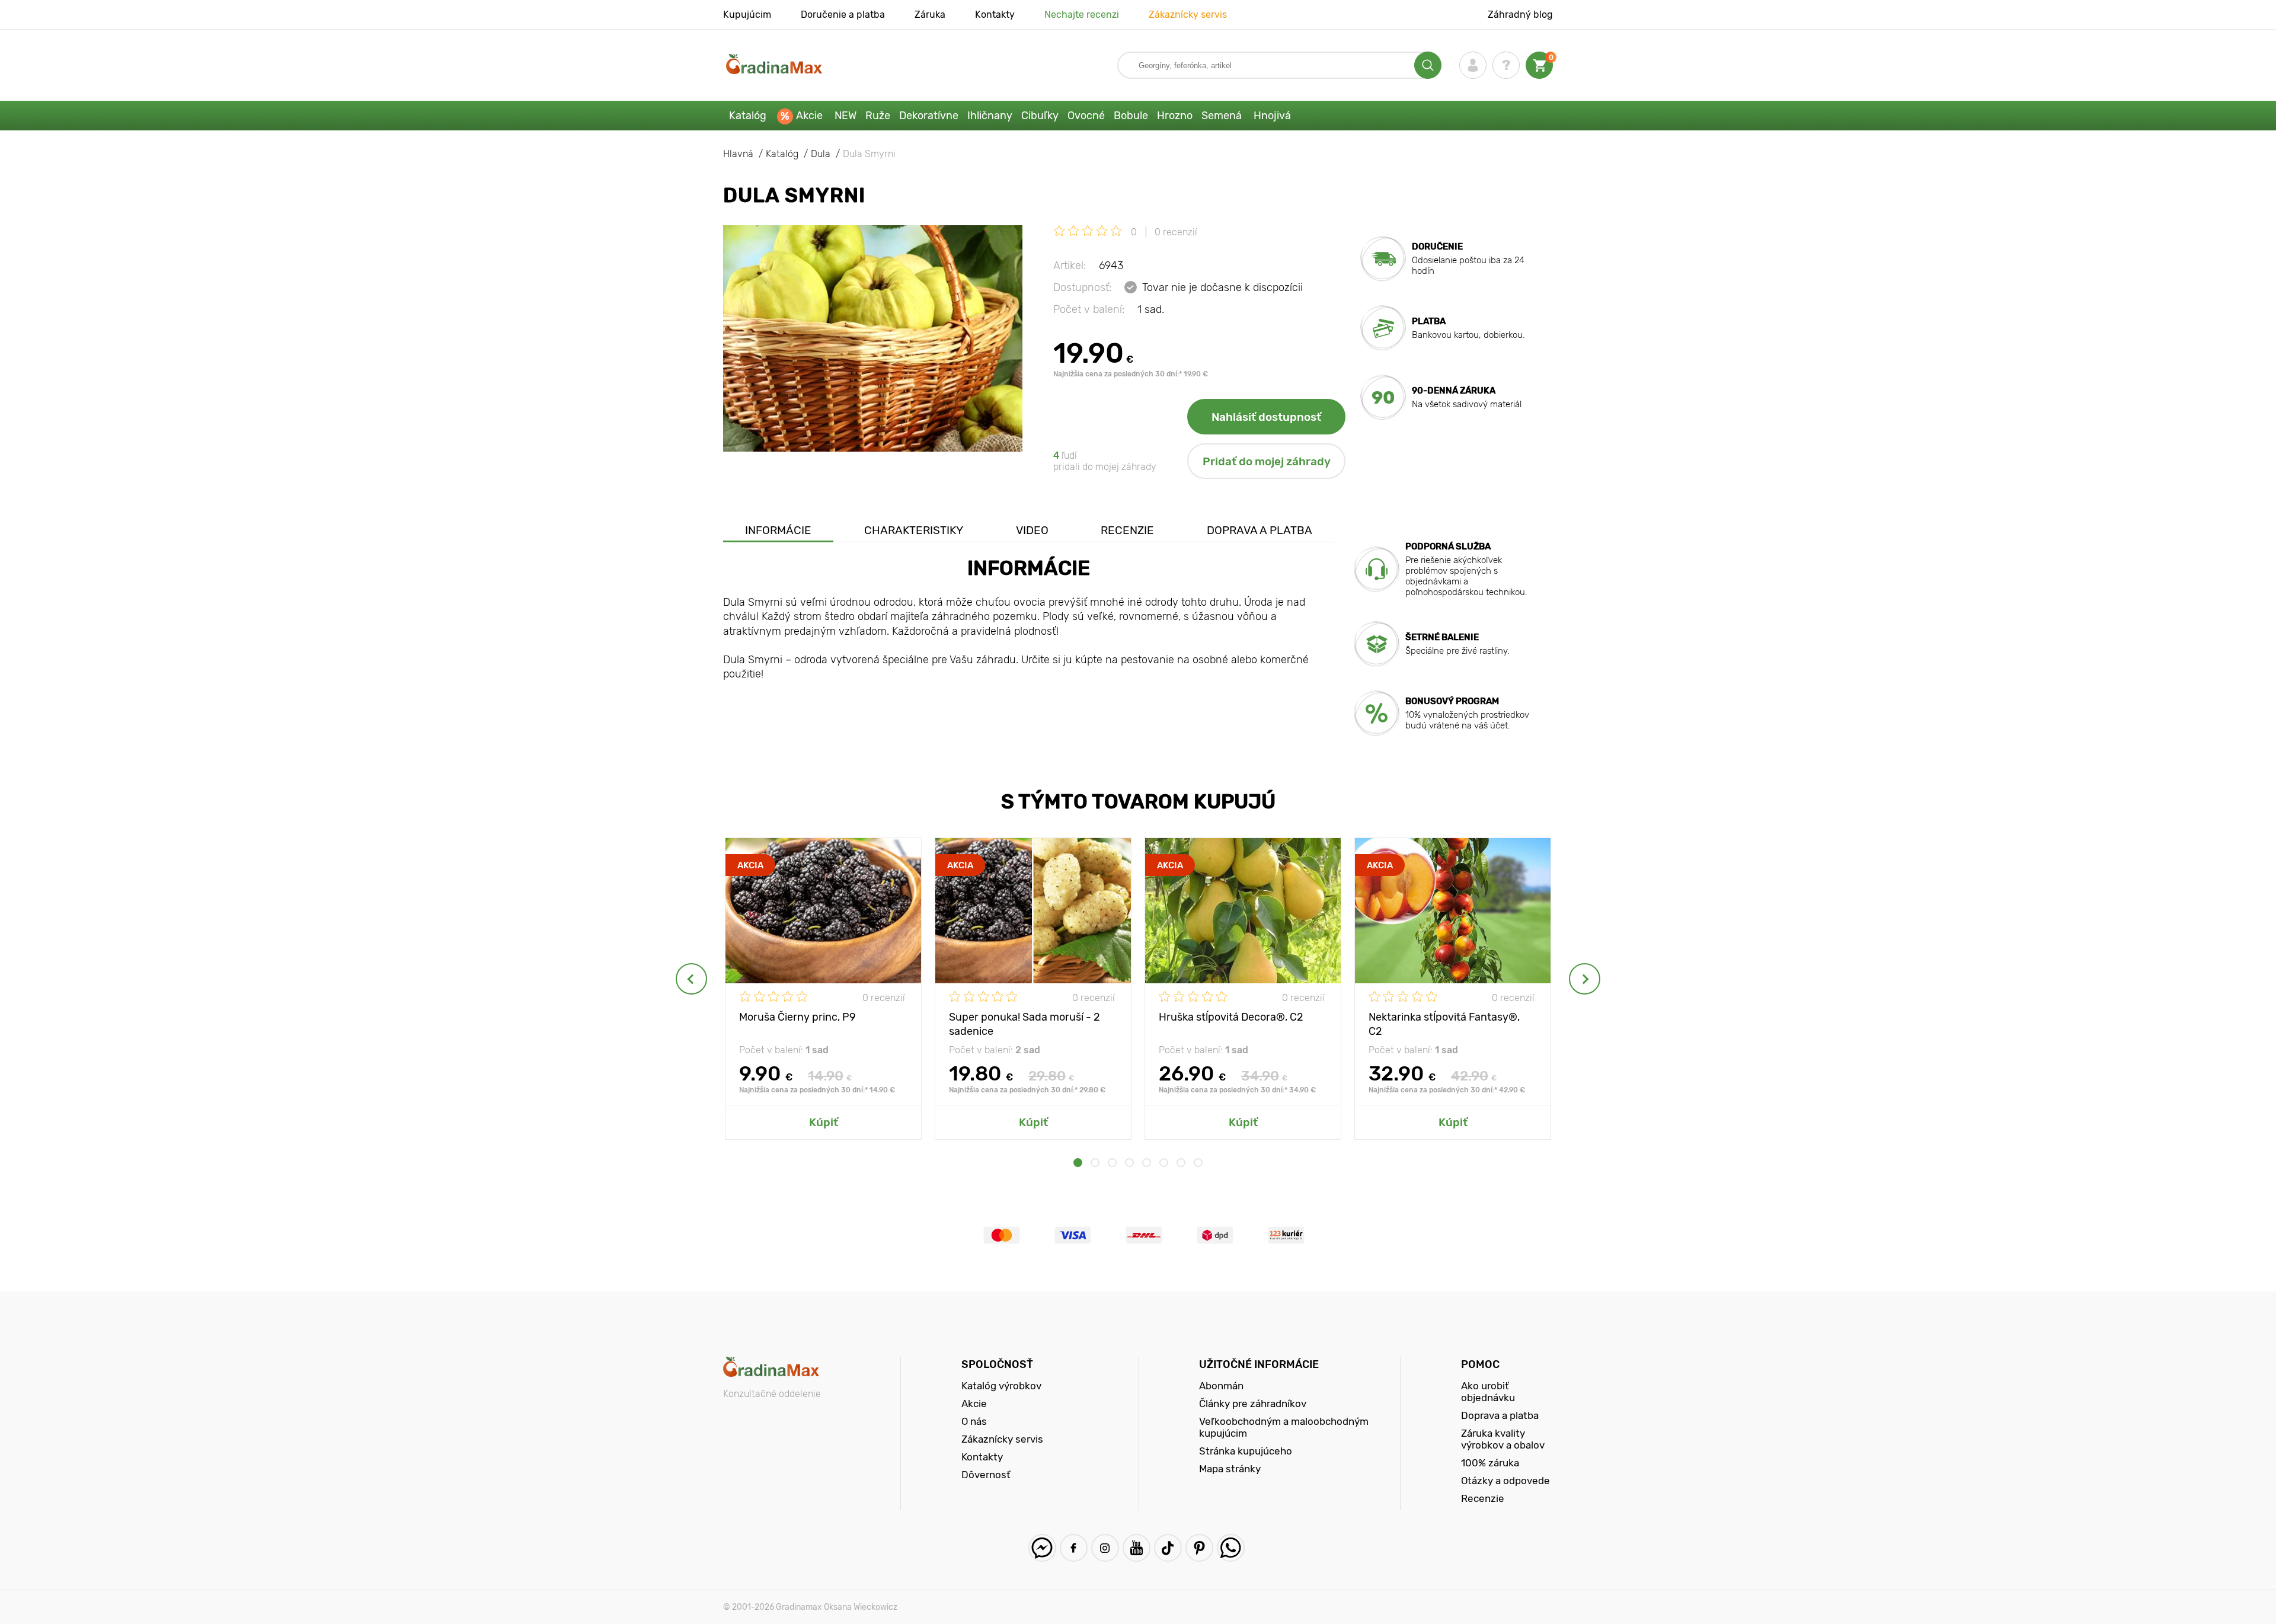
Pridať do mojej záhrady (1267, 461)
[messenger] (1042, 1548)
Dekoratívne (929, 116)
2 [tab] (1095, 1163)
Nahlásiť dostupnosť (1266, 417)
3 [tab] (1112, 1163)
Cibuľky (1040, 116)
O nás (974, 1421)
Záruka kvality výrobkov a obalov (1503, 1439)
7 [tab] (1181, 1163)
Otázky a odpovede (1505, 1481)
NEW (845, 116)
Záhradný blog (1520, 15)
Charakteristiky (914, 530)
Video (1032, 530)
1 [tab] (1078, 1163)
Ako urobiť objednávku (1488, 1392)
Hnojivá (1272, 116)
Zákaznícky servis (1188, 15)
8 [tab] (1198, 1163)
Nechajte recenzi (1082, 15)
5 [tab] (1147, 1163)
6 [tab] (1164, 1163)
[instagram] (1105, 1548)
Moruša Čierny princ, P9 (797, 1017)
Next (1585, 979)
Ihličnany (990, 116)
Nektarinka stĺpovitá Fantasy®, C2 (1444, 1023)
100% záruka (1490, 1463)
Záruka (930, 15)
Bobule (1131, 116)
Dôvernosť (986, 1475)
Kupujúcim (747, 15)
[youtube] (1137, 1548)
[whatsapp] (1231, 1548)
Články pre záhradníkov (1253, 1404)
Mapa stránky (1230, 1469)
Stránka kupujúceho (1246, 1451)
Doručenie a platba (843, 15)
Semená (1222, 116)
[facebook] (1074, 1548)
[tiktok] (1168, 1548)
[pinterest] (1199, 1548)
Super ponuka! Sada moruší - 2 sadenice (1024, 1023)
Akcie (809, 116)
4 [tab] (1129, 1163)
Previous (691, 979)
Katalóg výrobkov (1001, 1386)
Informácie (778, 530)
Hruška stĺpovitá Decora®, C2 (1231, 1017)
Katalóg (748, 116)
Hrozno (1175, 116)
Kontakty (995, 15)
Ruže (878, 116)
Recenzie (1127, 530)
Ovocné (1086, 116)
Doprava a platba (1260, 530)
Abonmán (1221, 1386)
